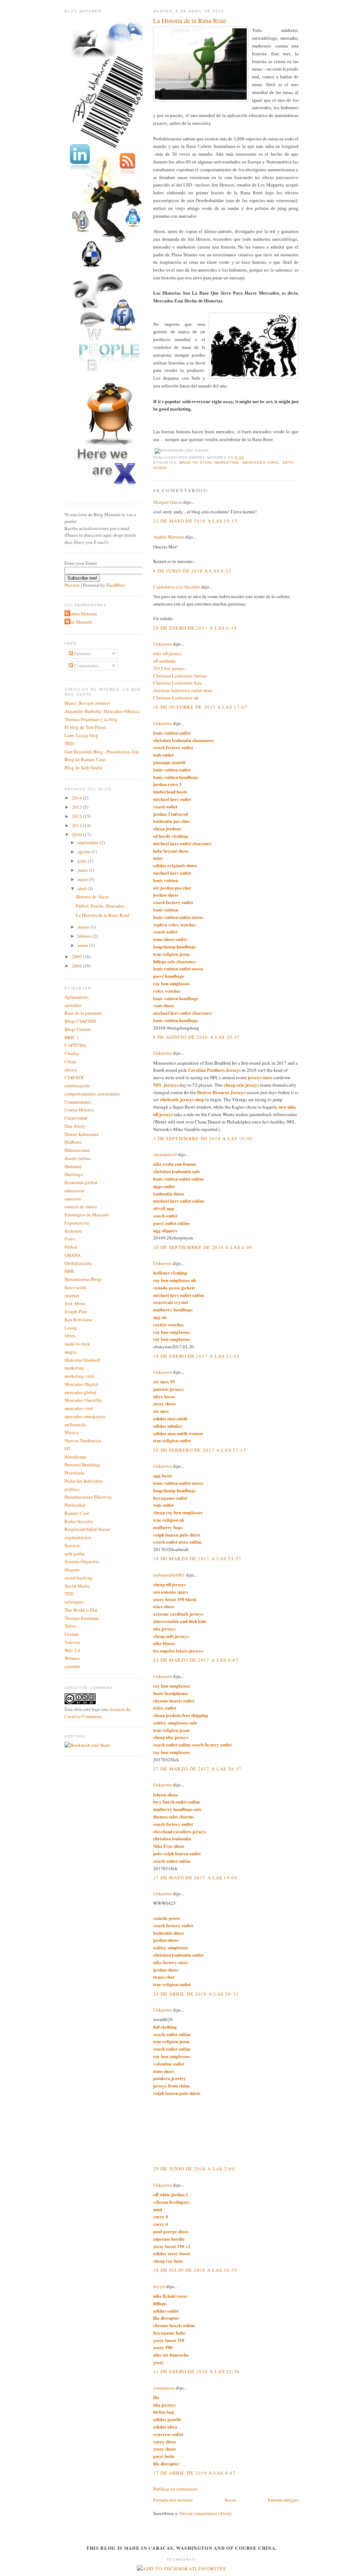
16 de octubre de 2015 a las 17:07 (200, 707)
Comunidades (78, 1102)
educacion (74, 1191)
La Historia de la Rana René (190, 21)
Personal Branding (82, 1465)
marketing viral (79, 1376)
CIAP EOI (74, 1077)
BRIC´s (72, 1037)
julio (83, 861)
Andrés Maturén (169, 537)
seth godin (75, 1554)
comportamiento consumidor (92, 1094)
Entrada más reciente (173, 2500)
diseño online (78, 1158)
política (72, 1489)
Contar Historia (79, 1110)
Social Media (77, 1586)
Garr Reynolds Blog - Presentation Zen (102, 752)
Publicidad (75, 1505)
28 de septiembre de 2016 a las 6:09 (203, 1247)
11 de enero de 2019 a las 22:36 (196, 2371)
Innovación (76, 1287)
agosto (85, 852)
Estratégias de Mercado (87, 1215)
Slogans (72, 1569)
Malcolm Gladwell (82, 1360)
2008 (77, 966)
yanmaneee (164, 2388)
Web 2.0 (72, 1650)
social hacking (79, 1578)
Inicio (230, 2500)
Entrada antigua (283, 2500)
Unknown (163, 644)
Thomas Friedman (82, 1618)
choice (71, 1070)
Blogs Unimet (78, 1029)
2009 (77, 957)
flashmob (73, 1231)
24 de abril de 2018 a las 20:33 (196, 1994)
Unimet (72, 1634)
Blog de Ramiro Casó (85, 759)
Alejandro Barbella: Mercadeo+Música (102, 711)
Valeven (72, 1642)
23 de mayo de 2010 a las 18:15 (195, 521)
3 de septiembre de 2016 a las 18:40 (203, 1138)
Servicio (72, 1545)
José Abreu (75, 1303)
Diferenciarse (77, 1150)
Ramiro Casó (77, 1513)
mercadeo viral (261, 462)
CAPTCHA (75, 1045)
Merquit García (168, 502)
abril (83, 888)
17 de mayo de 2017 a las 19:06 (195, 1878)
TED (69, 743)
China (70, 1061)
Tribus (71, 1626)
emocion (73, 1199)
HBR (69, 1271)
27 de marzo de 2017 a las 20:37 (197, 1769)
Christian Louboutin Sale (177, 683)
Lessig (71, 1328)
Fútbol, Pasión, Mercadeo (100, 906)
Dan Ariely (75, 1126)
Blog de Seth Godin (83, 768)
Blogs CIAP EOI (80, 1021)
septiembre (89, 842)
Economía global (81, 1182)
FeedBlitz (116, 585)
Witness (72, 1658)
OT (68, 1449)
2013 (77, 807)
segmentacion (78, 1537)
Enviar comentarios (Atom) (206, 2513)
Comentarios (86, 665)
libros (70, 1336)
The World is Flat (81, 1610)
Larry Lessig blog (81, 735)
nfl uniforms (164, 661)
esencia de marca (81, 1206)
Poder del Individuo (84, 1481)
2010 (77, 835)
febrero (85, 936)
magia (70, 1352)
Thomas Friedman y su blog (91, 719)
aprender (73, 1005)
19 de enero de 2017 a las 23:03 (196, 1356)
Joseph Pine (76, 1311)
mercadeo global (80, 1392)
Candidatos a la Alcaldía (177, 587)
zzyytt (159, 2286)
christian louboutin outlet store (183, 690)
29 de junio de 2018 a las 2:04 (194, 2169)
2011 (77, 825)
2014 (77, 798)
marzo (84, 927)
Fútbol (71, 1247)
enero (83, 945)
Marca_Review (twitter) (87, 703)
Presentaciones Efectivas (88, 1497)
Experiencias (77, 1223)
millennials (75, 1424)
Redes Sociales (79, 1521)
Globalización (78, 1263)
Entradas (82, 653)
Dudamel (73, 1166)
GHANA (72, 1255)
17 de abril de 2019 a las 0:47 (194, 2473)
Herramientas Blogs (83, 1279)
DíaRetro (73, 1142)
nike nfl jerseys (167, 653)
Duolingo (74, 1174)
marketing (227, 462)
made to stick (196, 462)
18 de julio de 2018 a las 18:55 (195, 2270)
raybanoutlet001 (169, 1575)
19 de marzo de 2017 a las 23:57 (197, 1559)
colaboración (77, 1086)
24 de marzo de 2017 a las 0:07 (196, 1660)
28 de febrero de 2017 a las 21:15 (200, 1450)
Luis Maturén (79, 622)
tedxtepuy (74, 1602)
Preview (72, 585)
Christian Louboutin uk (176, 698)
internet (72, 1295)
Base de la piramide (83, 1013)
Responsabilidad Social (87, 1529)
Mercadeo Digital (81, 1384)
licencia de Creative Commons (97, 1713)
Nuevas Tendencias (83, 1440)
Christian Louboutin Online (180, 676)
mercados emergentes (85, 1416)
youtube (72, 1666)
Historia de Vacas (92, 897)
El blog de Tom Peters (85, 727)
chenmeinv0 (165, 1154)
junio (83, 870)
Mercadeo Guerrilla (83, 1400)
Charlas (72, 1053)
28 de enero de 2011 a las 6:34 (195, 628)
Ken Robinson (78, 1320)
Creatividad (76, 1118)
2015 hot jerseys (169, 668)
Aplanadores (77, 997)
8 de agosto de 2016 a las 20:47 (197, 1037)
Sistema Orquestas (82, 1561)
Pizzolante (75, 1473)
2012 (77, 816)
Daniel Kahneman (82, 1134)
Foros (70, 1239)
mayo (83, 879)
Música (72, 1432)
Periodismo (75, 1457)
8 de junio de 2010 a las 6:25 (192, 571)
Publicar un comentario (175, 2489)
